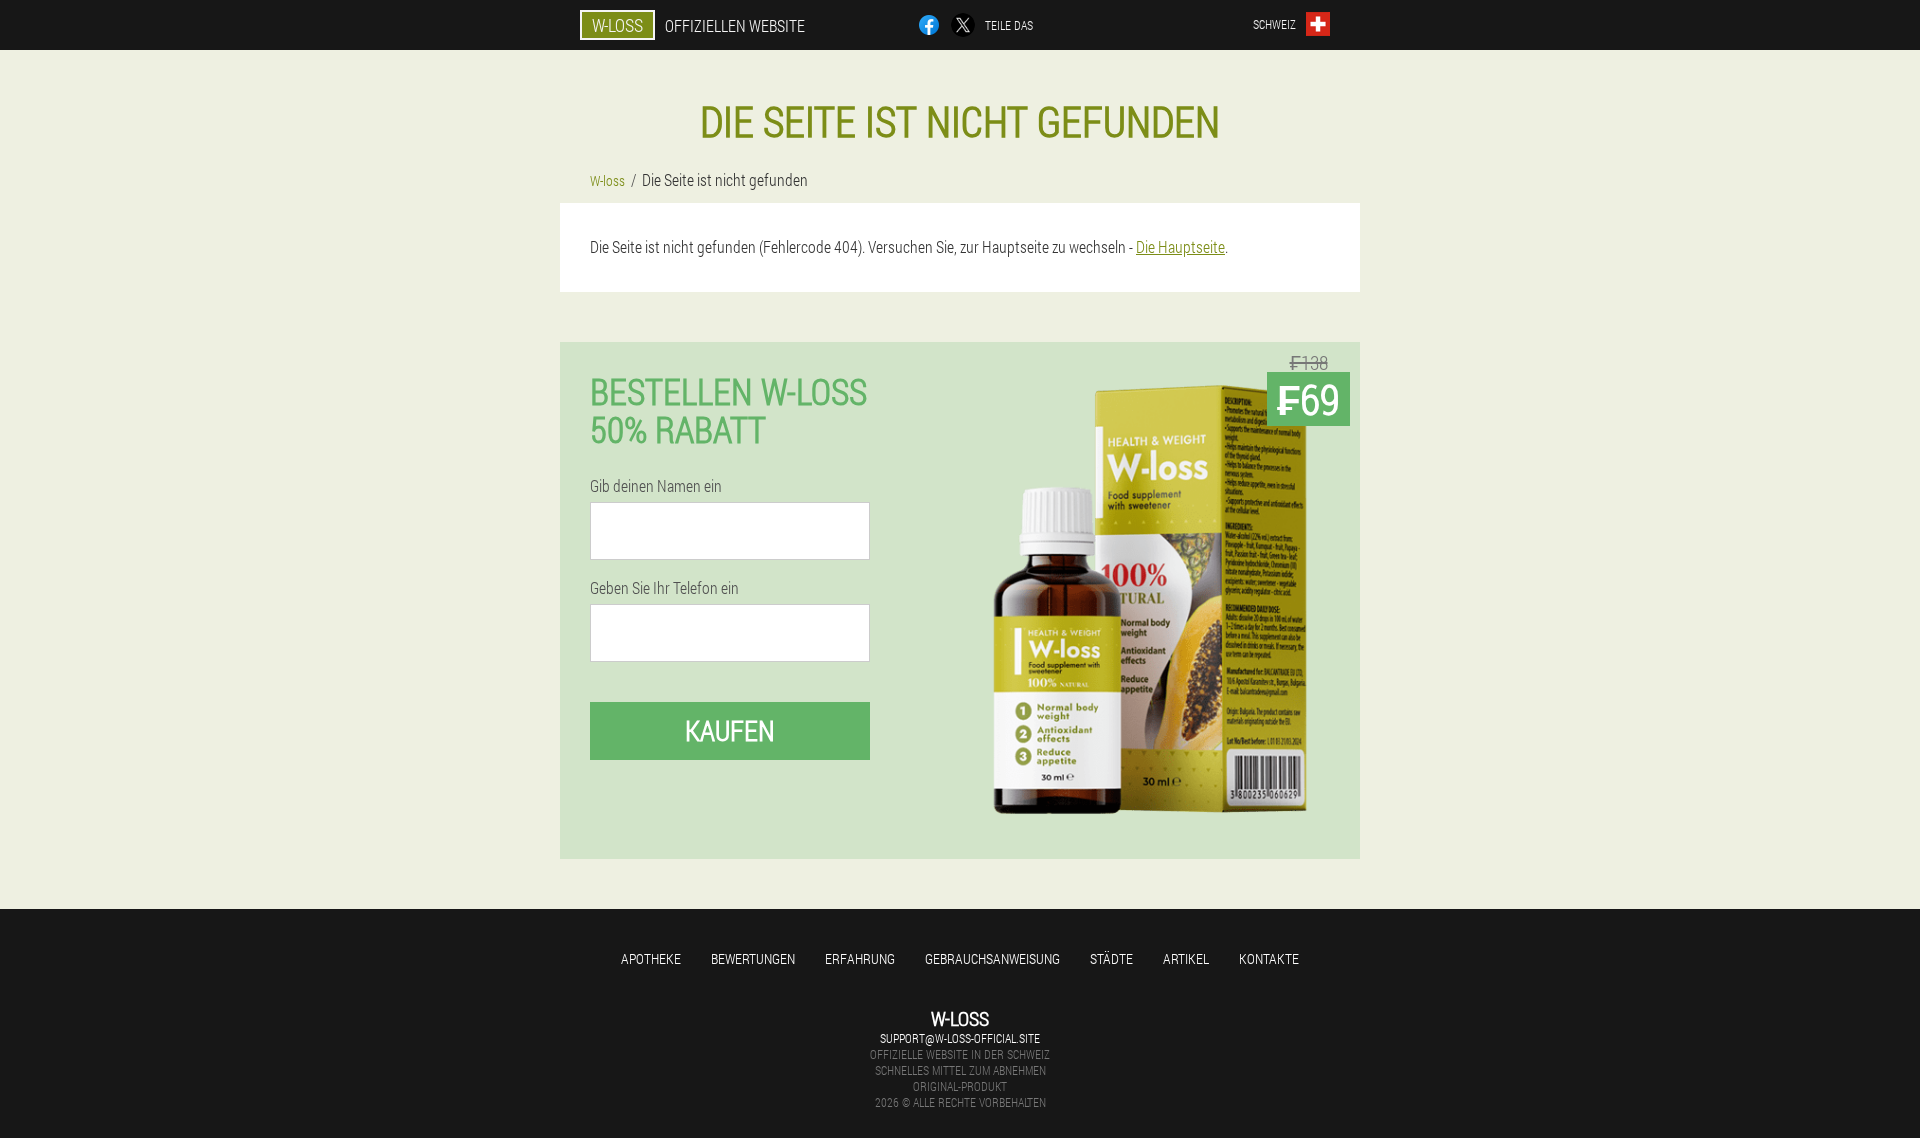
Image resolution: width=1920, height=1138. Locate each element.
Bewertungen (753, 958)
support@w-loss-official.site (960, 1038)
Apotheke (651, 958)
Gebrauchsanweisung (992, 958)
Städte (1111, 958)
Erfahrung (860, 958)
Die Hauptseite (1180, 246)
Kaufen (730, 730)
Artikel (1186, 958)
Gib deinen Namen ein (656, 486)
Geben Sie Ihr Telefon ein (664, 588)
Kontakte (1269, 958)
